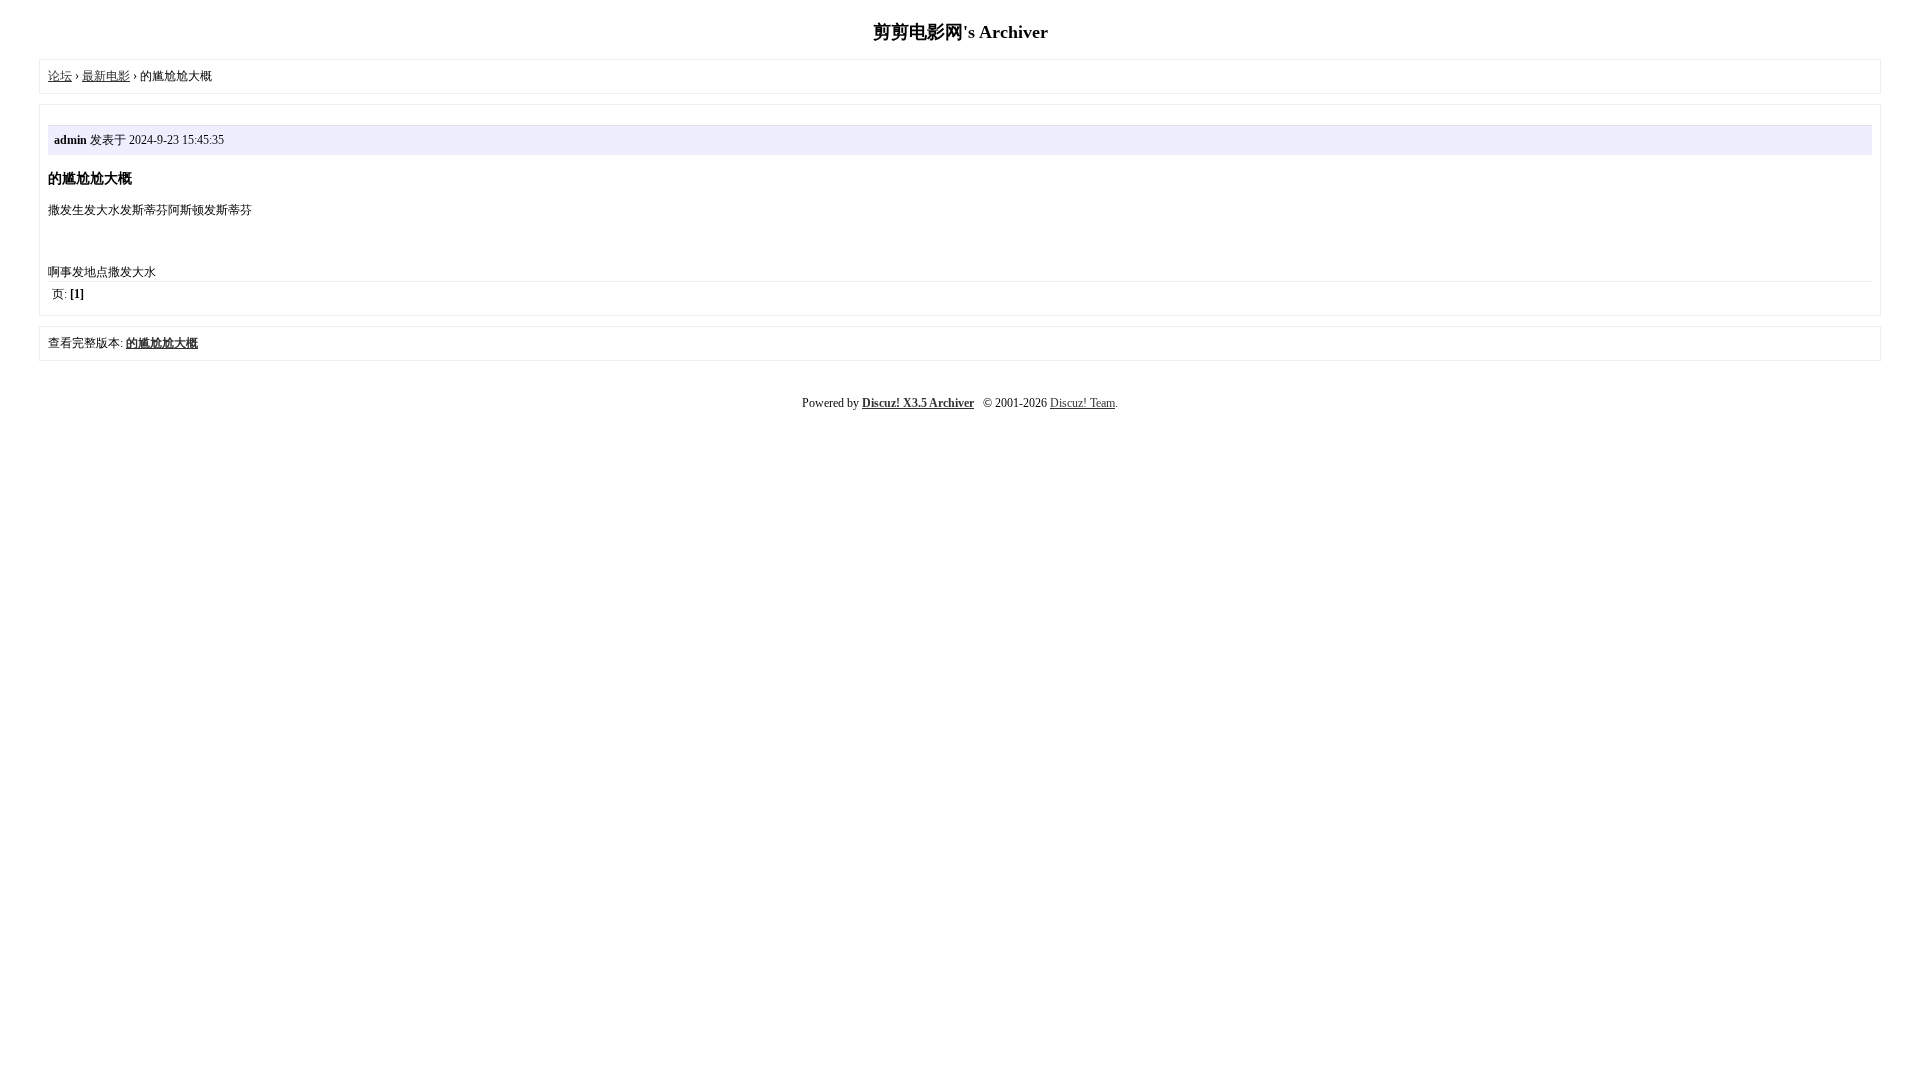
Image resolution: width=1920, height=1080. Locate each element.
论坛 (60, 76)
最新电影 (106, 76)
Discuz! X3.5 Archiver (918, 403)
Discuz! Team (1082, 403)
